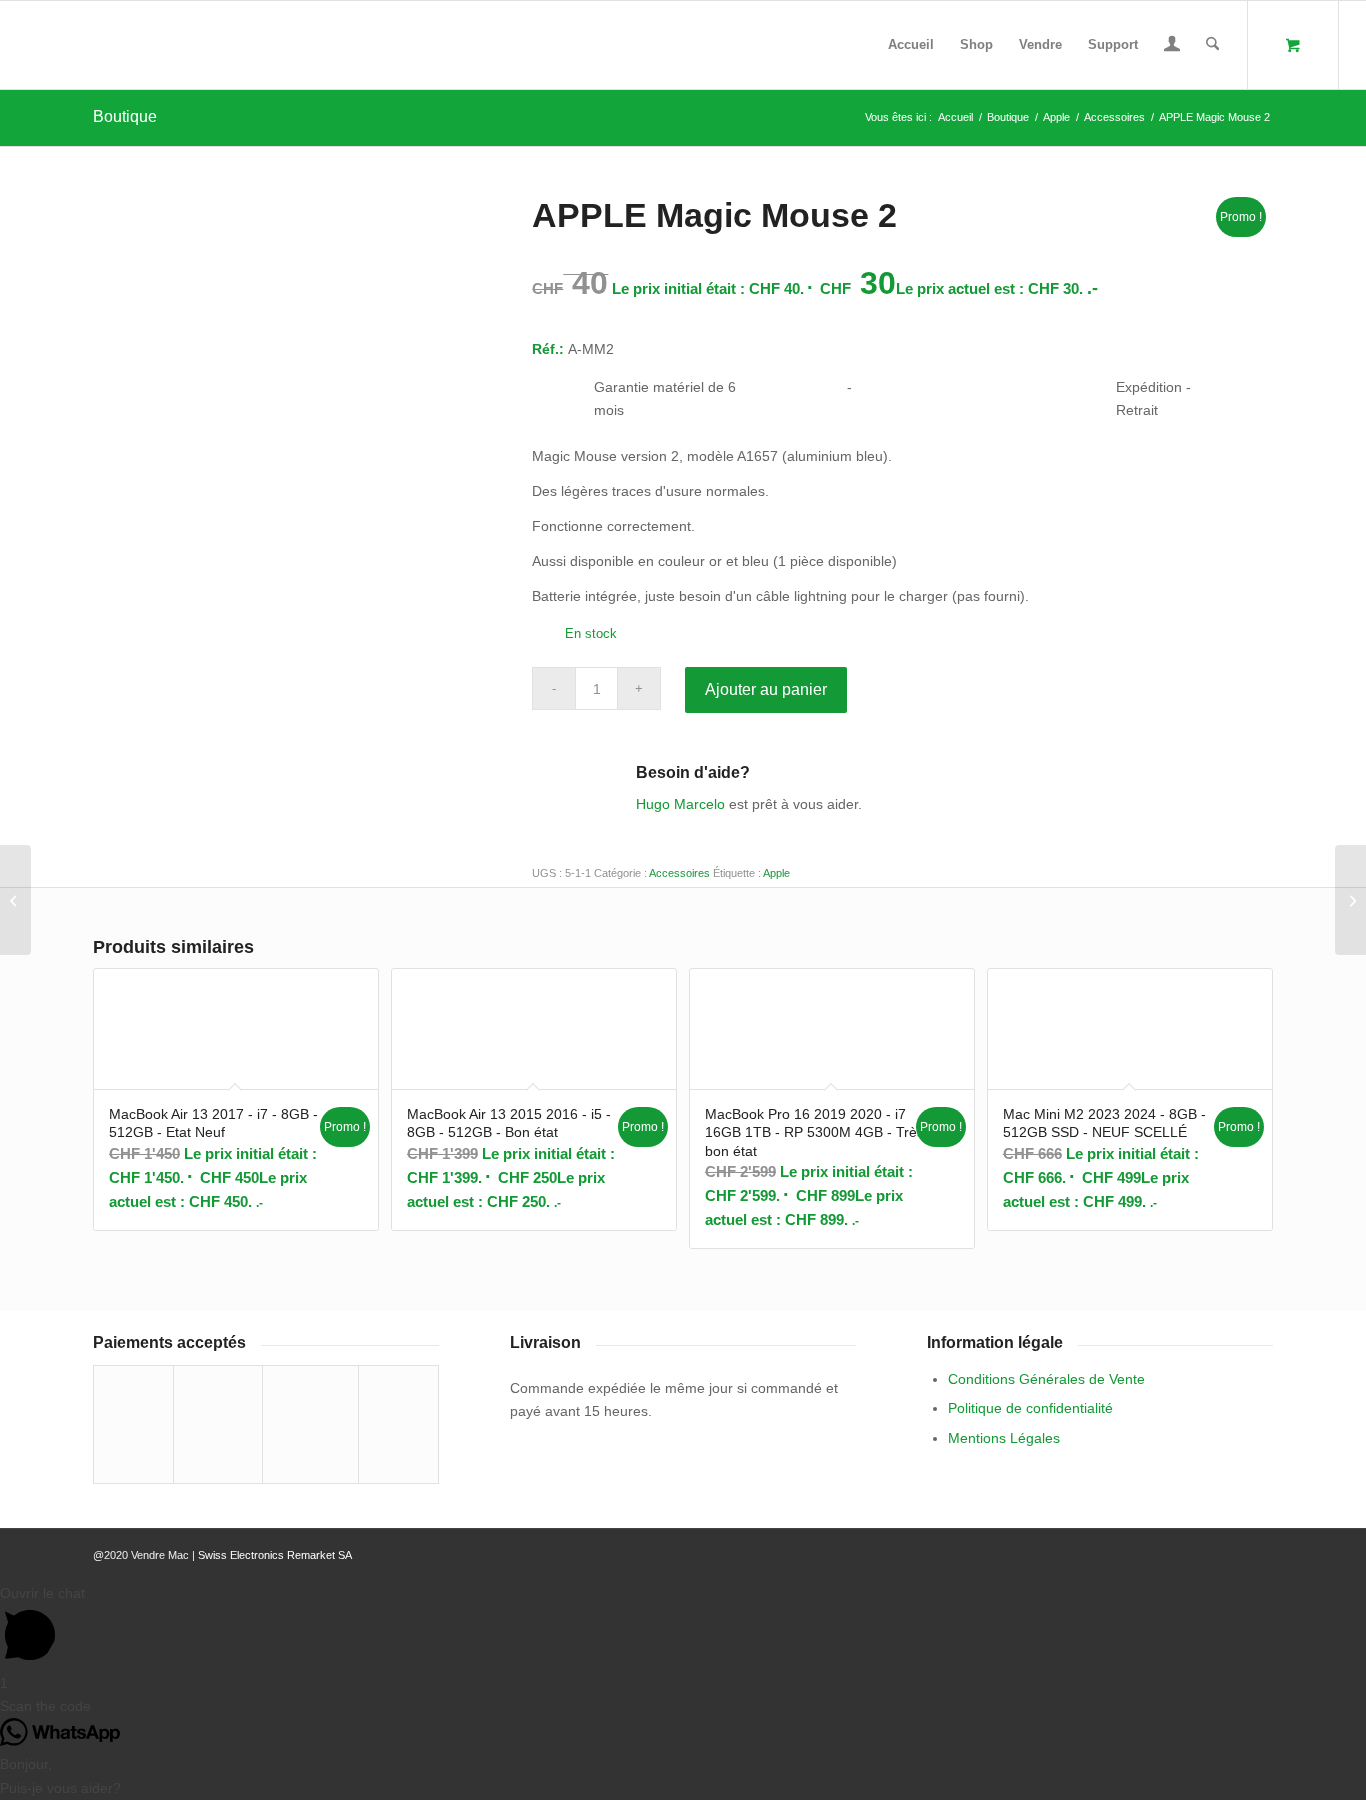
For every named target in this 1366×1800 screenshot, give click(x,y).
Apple (776, 873)
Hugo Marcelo (680, 804)
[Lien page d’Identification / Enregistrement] (1172, 47)
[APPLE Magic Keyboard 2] (15, 900)
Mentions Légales (1004, 1438)
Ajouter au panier (766, 689)
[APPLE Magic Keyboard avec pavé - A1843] (1350, 900)
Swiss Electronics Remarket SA (275, 1555)
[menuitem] (911, 45)
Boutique (125, 116)
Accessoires (679, 873)
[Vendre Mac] (28, 45)
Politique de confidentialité (1030, 1408)
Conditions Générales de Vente (1046, 1379)
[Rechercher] (1212, 45)
